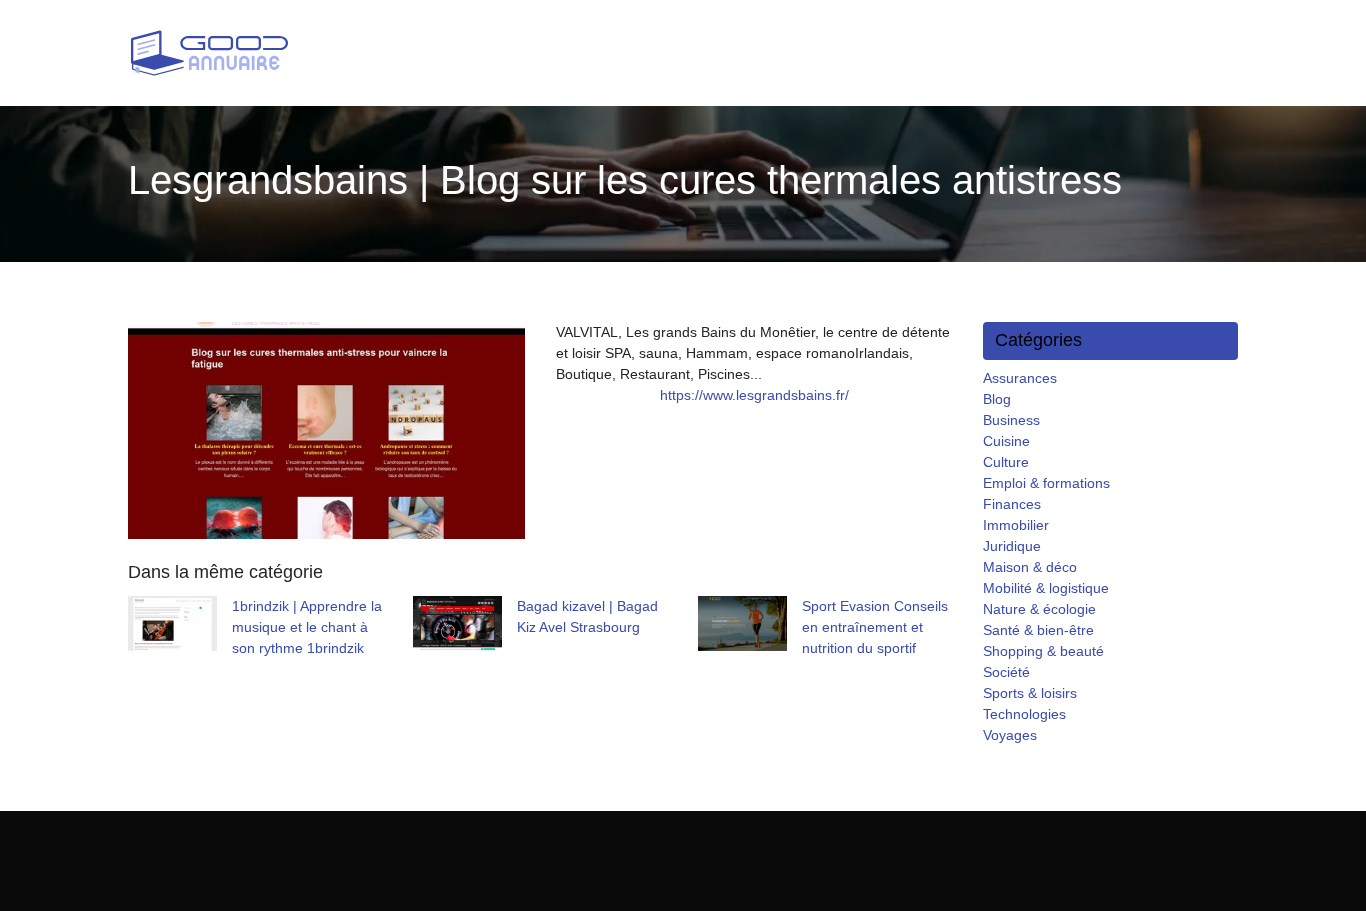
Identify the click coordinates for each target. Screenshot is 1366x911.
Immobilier (1016, 525)
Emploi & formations (1046, 483)
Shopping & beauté (1043, 651)
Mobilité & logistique (1046, 588)
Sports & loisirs (1030, 693)
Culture (1006, 462)
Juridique (1012, 546)
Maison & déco (1030, 567)
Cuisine (1006, 441)
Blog (997, 399)
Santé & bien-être (1038, 630)
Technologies (1024, 714)
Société (1006, 672)
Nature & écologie (1039, 609)
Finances (1012, 504)
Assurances (1020, 378)
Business (1011, 420)
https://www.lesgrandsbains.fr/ (754, 395)
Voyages (1010, 735)
